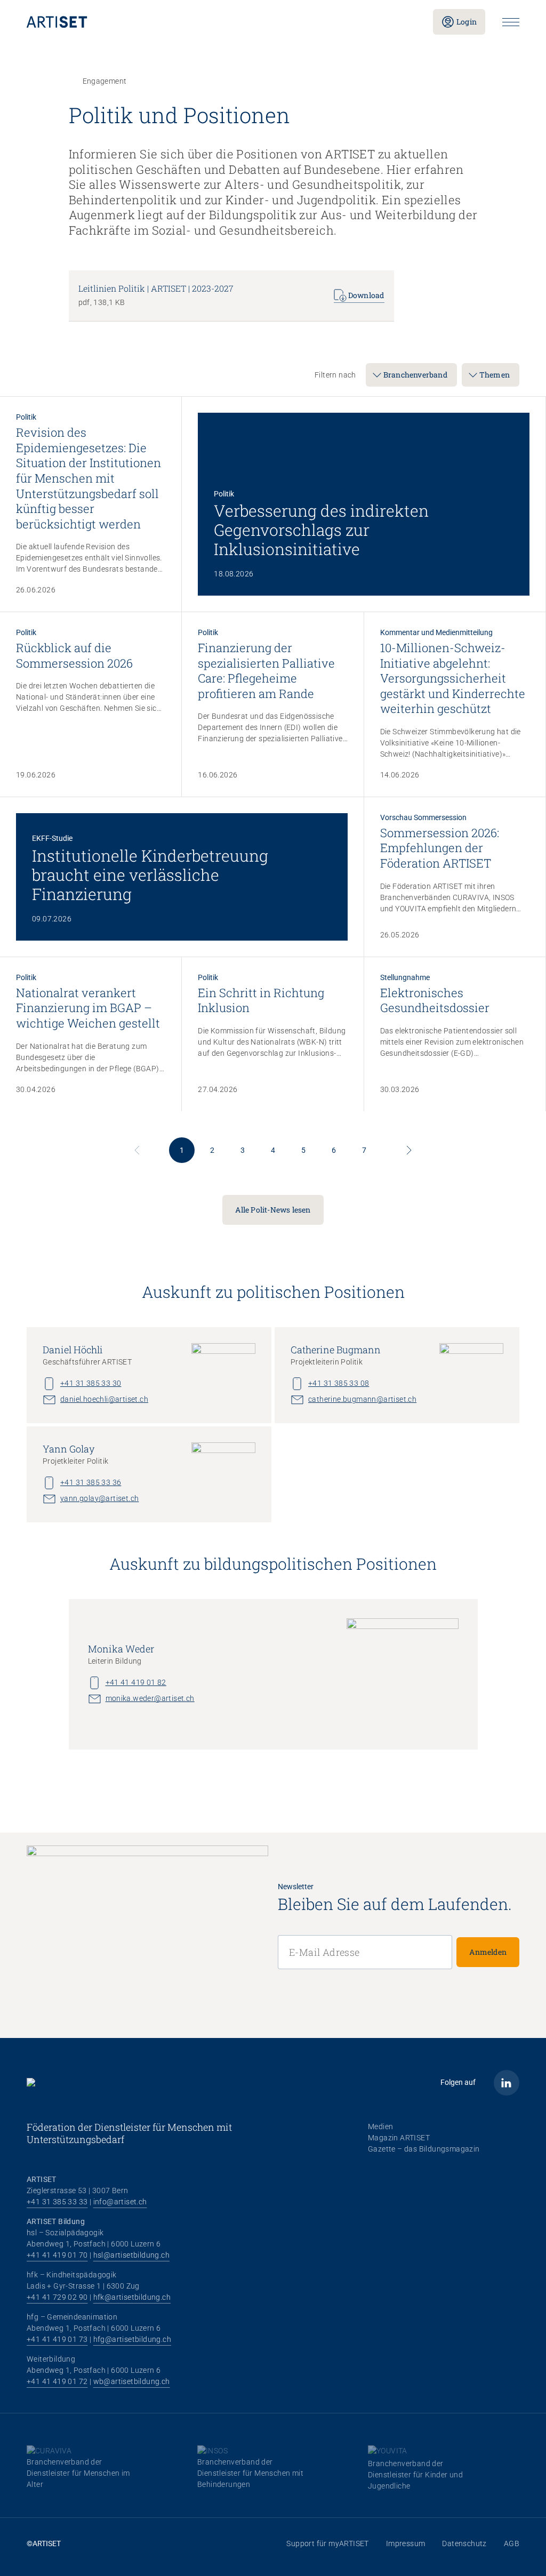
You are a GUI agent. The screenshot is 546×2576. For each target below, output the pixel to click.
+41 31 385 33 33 (57, 2202)
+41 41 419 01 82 (136, 1682)
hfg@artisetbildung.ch (132, 2339)
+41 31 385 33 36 (91, 1482)
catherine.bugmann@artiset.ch (362, 1399)
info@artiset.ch (120, 2202)
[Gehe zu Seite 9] (409, 1150)
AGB (512, 2543)
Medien (380, 2126)
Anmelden (488, 1952)
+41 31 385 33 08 (339, 1383)
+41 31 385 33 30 (91, 1383)
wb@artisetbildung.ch (132, 2381)
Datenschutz (464, 2543)
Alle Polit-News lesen (273, 1210)
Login (467, 22)
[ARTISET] (221, 22)
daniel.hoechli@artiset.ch (104, 1399)
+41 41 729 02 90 (57, 2297)
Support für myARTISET (327, 2543)
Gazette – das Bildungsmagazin (424, 2149)
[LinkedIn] (507, 2083)
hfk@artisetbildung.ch (132, 2297)
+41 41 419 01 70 (57, 2255)
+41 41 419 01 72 (57, 2381)
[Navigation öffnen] (511, 22)
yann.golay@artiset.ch (99, 1498)
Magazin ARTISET (399, 2138)
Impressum (406, 2543)
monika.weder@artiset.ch (150, 1698)
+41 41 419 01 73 (57, 2339)
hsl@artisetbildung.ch (131, 2255)
